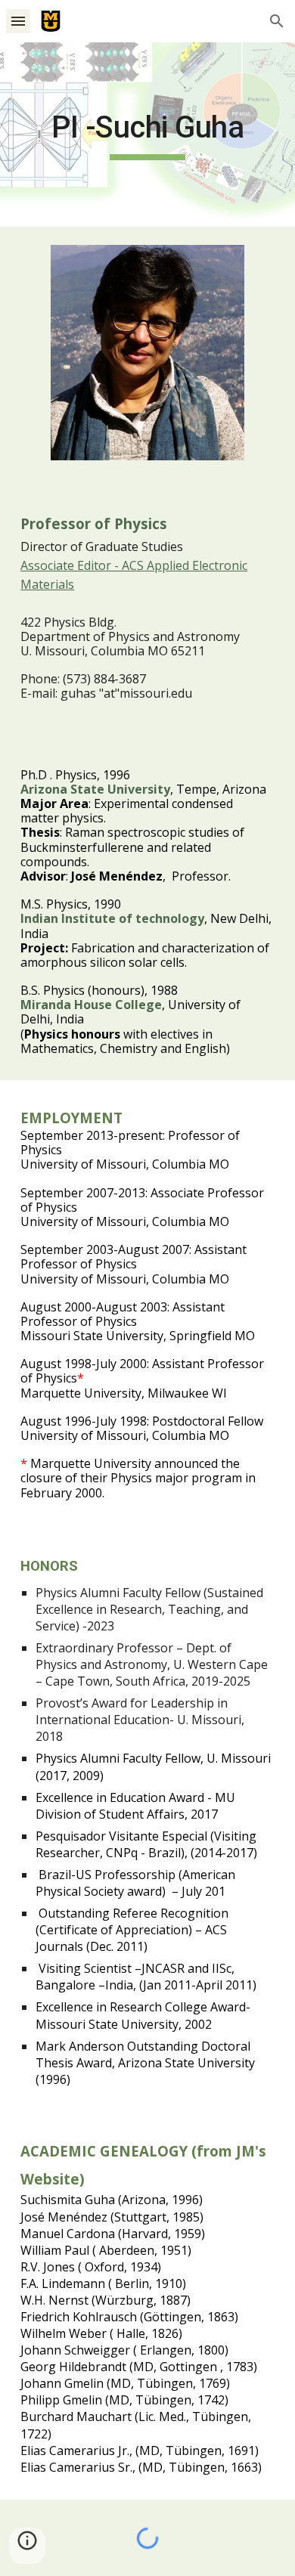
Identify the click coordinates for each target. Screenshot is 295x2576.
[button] (18, 21)
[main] (147, 135)
